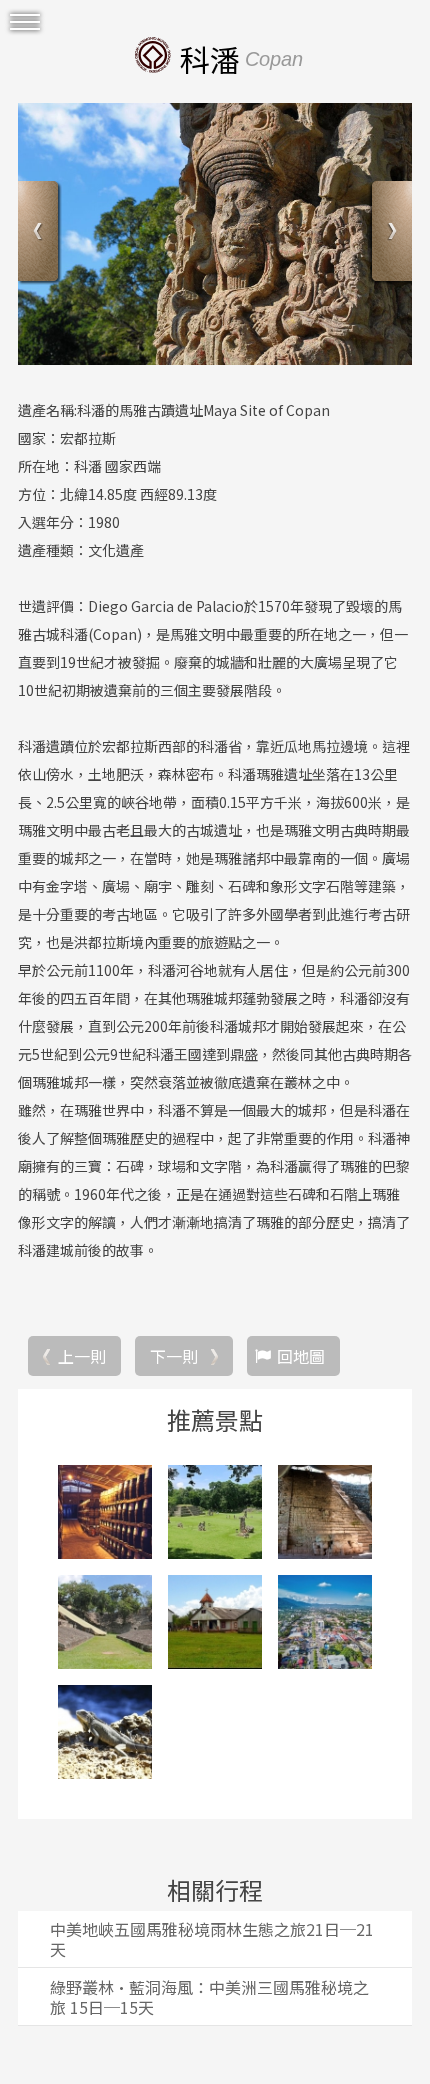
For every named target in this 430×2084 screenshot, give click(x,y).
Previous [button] (40, 233)
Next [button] (389, 233)
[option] (215, 234)
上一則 (82, 1356)
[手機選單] (25, 22)
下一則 (174, 1356)
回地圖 (301, 1356)
